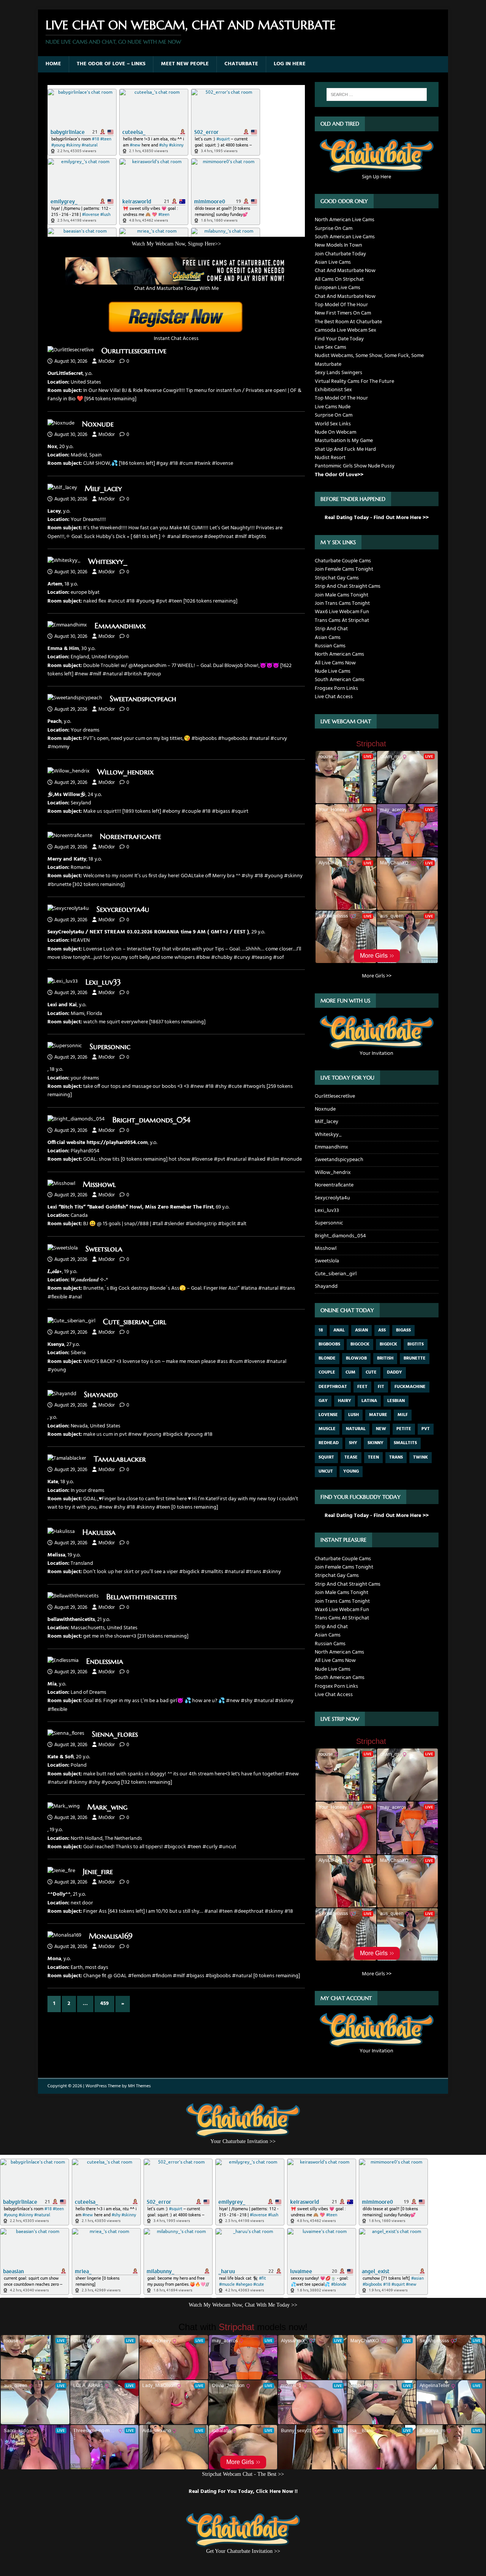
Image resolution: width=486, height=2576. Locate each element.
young (351, 1471)
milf (403, 1415)
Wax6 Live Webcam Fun (342, 612)
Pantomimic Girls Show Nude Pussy (355, 466)
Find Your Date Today (339, 339)
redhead (329, 1443)
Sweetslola (104, 1249)
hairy (345, 1401)
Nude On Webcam (335, 432)
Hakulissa (99, 1532)
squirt (326, 1457)
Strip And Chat (331, 629)
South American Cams (340, 680)
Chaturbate (241, 64)
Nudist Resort (330, 458)
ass (382, 1330)
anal (339, 1330)
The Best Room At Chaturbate (348, 322)
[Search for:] (377, 94)
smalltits (405, 1443)
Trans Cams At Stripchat (342, 621)
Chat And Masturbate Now (345, 271)
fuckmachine (410, 1387)
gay (323, 1401)
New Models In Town (338, 245)
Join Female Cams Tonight (344, 569)
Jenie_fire (98, 1872)
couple (327, 1372)
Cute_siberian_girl (135, 1322)
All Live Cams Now (335, 663)
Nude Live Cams (333, 671)
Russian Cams (330, 646)
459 (104, 2004)
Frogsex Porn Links (336, 688)
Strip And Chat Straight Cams (348, 586)
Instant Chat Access (176, 339)
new (381, 1429)
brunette (415, 1358)
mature (378, 1415)
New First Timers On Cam (343, 313)
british (385, 1358)
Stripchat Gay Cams (337, 578)
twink (421, 1457)
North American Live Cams (345, 220)
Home (53, 64)
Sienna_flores (115, 1734)
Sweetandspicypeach (143, 699)
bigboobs (329, 1344)
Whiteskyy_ (108, 561)
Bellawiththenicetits (141, 1597)
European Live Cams (338, 288)
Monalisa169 (111, 1936)
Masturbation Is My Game (344, 441)
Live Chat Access (334, 697)
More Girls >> (377, 976)
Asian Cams (328, 638)
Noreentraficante (130, 836)
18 (321, 1330)
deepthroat (333, 1387)
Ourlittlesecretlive (134, 351)
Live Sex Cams (331, 347)
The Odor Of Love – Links (111, 64)
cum (350, 1372)
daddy (394, 1372)
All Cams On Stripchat (339, 279)
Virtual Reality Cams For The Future (354, 382)
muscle (327, 1429)
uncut (326, 1471)
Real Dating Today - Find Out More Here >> (377, 518)
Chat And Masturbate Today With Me (176, 289)
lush (353, 1415)
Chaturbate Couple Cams (343, 561)
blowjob (356, 1358)
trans (396, 1457)
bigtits (416, 1344)
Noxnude (98, 424)
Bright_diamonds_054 (151, 1120)
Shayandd (101, 1395)
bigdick (388, 1344)
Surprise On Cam (334, 229)
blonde (327, 1358)
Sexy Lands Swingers (338, 373)
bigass (403, 1330)
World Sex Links (333, 424)
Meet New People (185, 64)
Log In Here (290, 64)
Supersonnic (110, 1047)
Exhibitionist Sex (333, 390)
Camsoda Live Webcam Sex (346, 330)
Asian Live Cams (333, 262)
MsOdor (107, 361)
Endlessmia (105, 1661)
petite (404, 1429)
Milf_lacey (103, 489)
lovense (328, 1415)
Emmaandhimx (120, 626)
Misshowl (99, 1184)
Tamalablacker (120, 1459)
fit (381, 1387)
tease (351, 1457)
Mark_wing (107, 1807)
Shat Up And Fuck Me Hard (345, 449)
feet (362, 1387)
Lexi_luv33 (103, 982)
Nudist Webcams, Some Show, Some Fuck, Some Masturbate (369, 360)
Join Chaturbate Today (340, 254)
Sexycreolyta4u (123, 909)
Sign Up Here (376, 177)
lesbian (396, 1401)
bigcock (360, 1344)
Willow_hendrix (125, 772)
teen (373, 1457)
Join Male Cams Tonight (342, 595)
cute (371, 1372)
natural (356, 1429)
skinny (376, 1443)
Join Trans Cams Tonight (342, 603)
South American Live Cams (345, 237)
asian (361, 1330)
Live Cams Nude (333, 407)
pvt (426, 1429)
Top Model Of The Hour (341, 305)
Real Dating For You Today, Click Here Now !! (243, 2492)
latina (369, 1401)
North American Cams (339, 654)
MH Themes (139, 2086)
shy (353, 1443)
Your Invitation (376, 1053)
